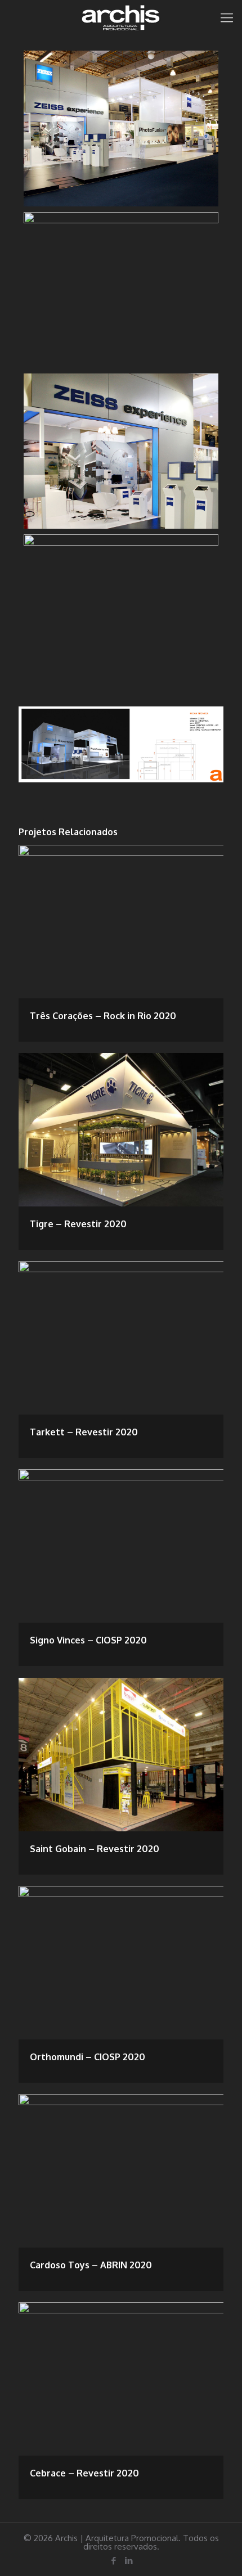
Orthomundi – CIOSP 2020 (88, 2057)
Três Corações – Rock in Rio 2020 (103, 1016)
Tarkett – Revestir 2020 (84, 1432)
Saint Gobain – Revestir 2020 (95, 1849)
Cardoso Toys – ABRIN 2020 (91, 2265)
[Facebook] (113, 2561)
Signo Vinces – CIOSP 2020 (88, 1640)
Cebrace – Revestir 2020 (84, 2473)
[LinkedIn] (129, 2561)
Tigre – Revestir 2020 (78, 1224)
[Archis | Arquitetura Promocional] (121, 17)
